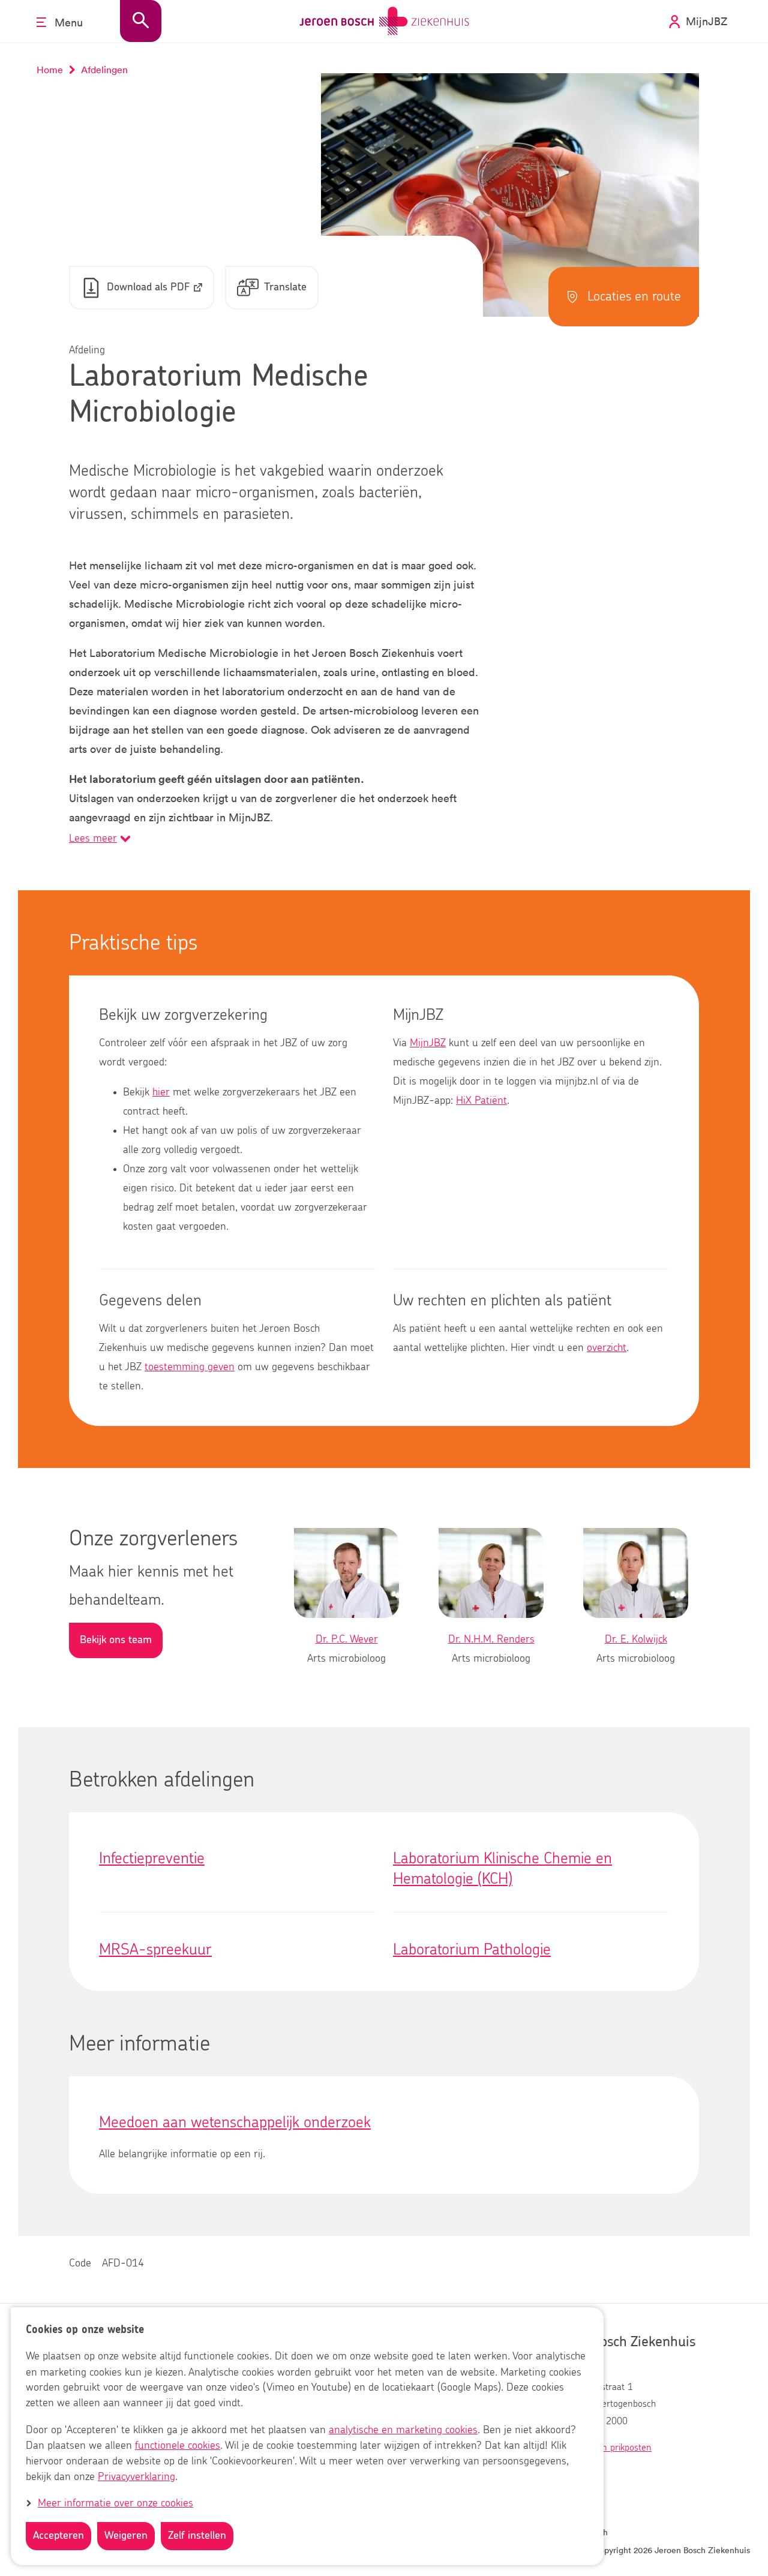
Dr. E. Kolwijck (636, 1640)
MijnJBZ (428, 1043)
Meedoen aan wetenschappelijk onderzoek (235, 2122)
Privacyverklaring (136, 2477)
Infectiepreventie (152, 1859)
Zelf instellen (197, 2536)
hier (161, 1092)
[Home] (384, 21)
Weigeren (126, 2536)
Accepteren (58, 2536)
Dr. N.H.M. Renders (491, 1640)
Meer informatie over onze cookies (115, 2503)
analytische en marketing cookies (403, 2430)
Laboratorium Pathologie (472, 1950)
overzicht (607, 1348)
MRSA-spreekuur (155, 1950)
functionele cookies (178, 2446)
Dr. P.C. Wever (347, 1640)
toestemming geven (190, 1367)
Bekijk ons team (116, 1640)
